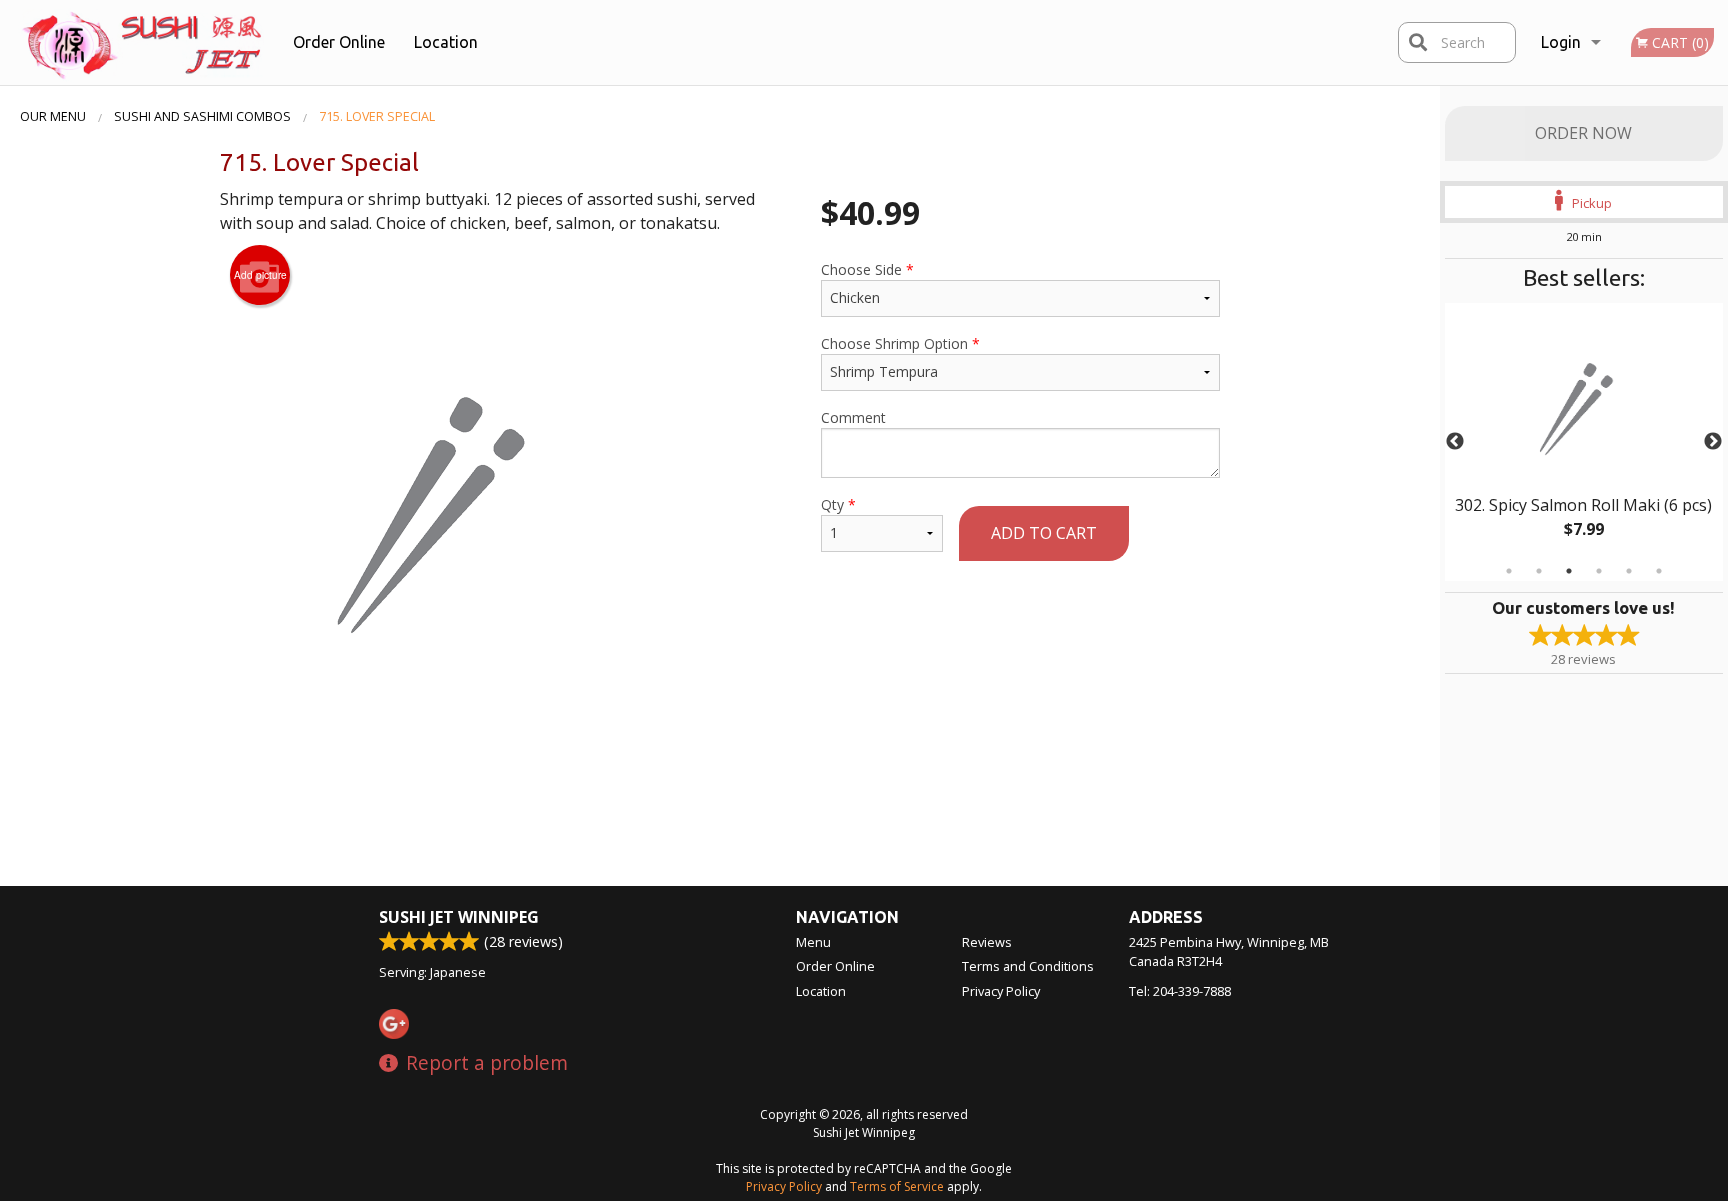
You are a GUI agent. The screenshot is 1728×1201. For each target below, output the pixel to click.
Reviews (987, 942)
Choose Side (867, 269)
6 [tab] (1659, 571)
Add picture (260, 275)
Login (1561, 42)
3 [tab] (1569, 571)
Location (446, 42)
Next (1713, 442)
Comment (853, 417)
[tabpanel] (1584, 442)
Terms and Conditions (1028, 966)
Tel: (1180, 991)
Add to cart (1044, 533)
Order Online (339, 42)
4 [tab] (1599, 571)
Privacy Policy (1001, 991)
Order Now (1583, 133)
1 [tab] (1509, 571)
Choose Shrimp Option (900, 343)
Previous (1455, 442)
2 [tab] (1539, 571)
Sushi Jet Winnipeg (459, 917)
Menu (813, 942)
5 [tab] (1629, 571)
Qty (838, 504)
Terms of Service (897, 1186)
